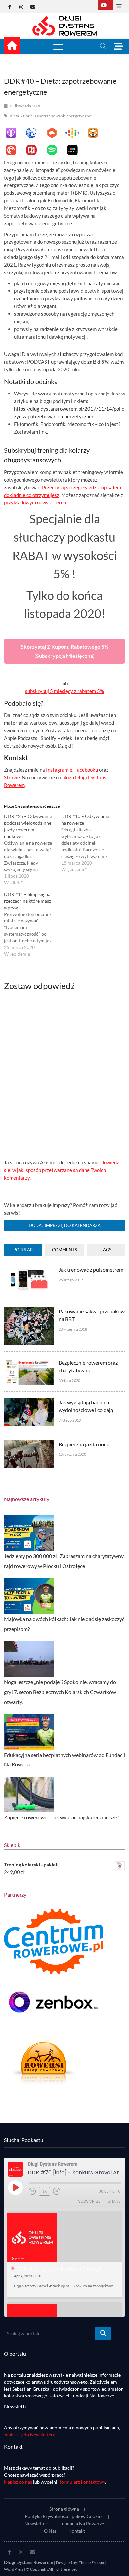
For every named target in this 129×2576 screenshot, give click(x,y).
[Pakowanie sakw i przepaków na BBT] (29, 1311)
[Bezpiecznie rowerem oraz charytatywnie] (29, 1362)
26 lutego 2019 (71, 1280)
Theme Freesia (91, 2563)
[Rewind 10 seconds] (32, 2191)
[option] (65, 2255)
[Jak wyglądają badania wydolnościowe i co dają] (29, 1402)
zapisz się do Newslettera (30, 2434)
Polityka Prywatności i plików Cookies (64, 2516)
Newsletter (36, 2523)
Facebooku (86, 770)
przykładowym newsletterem (36, 502)
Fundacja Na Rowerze (82, 2523)
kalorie (27, 116)
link (43, 432)
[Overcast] (96, 133)
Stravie (12, 777)
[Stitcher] (76, 150)
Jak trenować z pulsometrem (91, 1269)
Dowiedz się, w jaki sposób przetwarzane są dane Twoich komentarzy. (62, 1170)
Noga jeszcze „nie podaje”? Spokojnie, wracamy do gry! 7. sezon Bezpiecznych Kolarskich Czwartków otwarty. (60, 1692)
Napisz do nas (18, 2482)
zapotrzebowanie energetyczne (63, 116)
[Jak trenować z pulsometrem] (29, 1269)
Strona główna (64, 2509)
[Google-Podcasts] (76, 133)
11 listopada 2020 (25, 106)
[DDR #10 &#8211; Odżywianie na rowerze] (90, 843)
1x (44, 2191)
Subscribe (89, 2201)
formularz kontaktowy (82, 2482)
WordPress (14, 2569)
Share (114, 2201)
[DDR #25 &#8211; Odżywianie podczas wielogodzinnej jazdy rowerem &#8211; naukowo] (33, 850)
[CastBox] (55, 133)
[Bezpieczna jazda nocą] (29, 1444)
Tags (106, 1250)
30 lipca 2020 (69, 1380)
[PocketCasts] (14, 150)
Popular (23, 1250)
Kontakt (77, 2531)
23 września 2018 (73, 1329)
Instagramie (59, 770)
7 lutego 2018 (70, 1420)
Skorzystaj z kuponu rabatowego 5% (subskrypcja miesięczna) (65, 651)
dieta (14, 116)
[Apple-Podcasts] (14, 133)
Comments (64, 1250)
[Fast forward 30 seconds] (57, 2191)
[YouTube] (105, 5)
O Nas (50, 2531)
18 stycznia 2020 (72, 1454)
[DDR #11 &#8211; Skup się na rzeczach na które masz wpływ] (33, 924)
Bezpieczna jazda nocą (84, 1444)
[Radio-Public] (35, 150)
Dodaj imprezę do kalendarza (65, 1225)
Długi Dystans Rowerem (29, 2562)
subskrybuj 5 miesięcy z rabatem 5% (64, 691)
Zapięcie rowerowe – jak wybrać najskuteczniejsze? (62, 1817)
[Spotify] (55, 150)
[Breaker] (35, 133)
